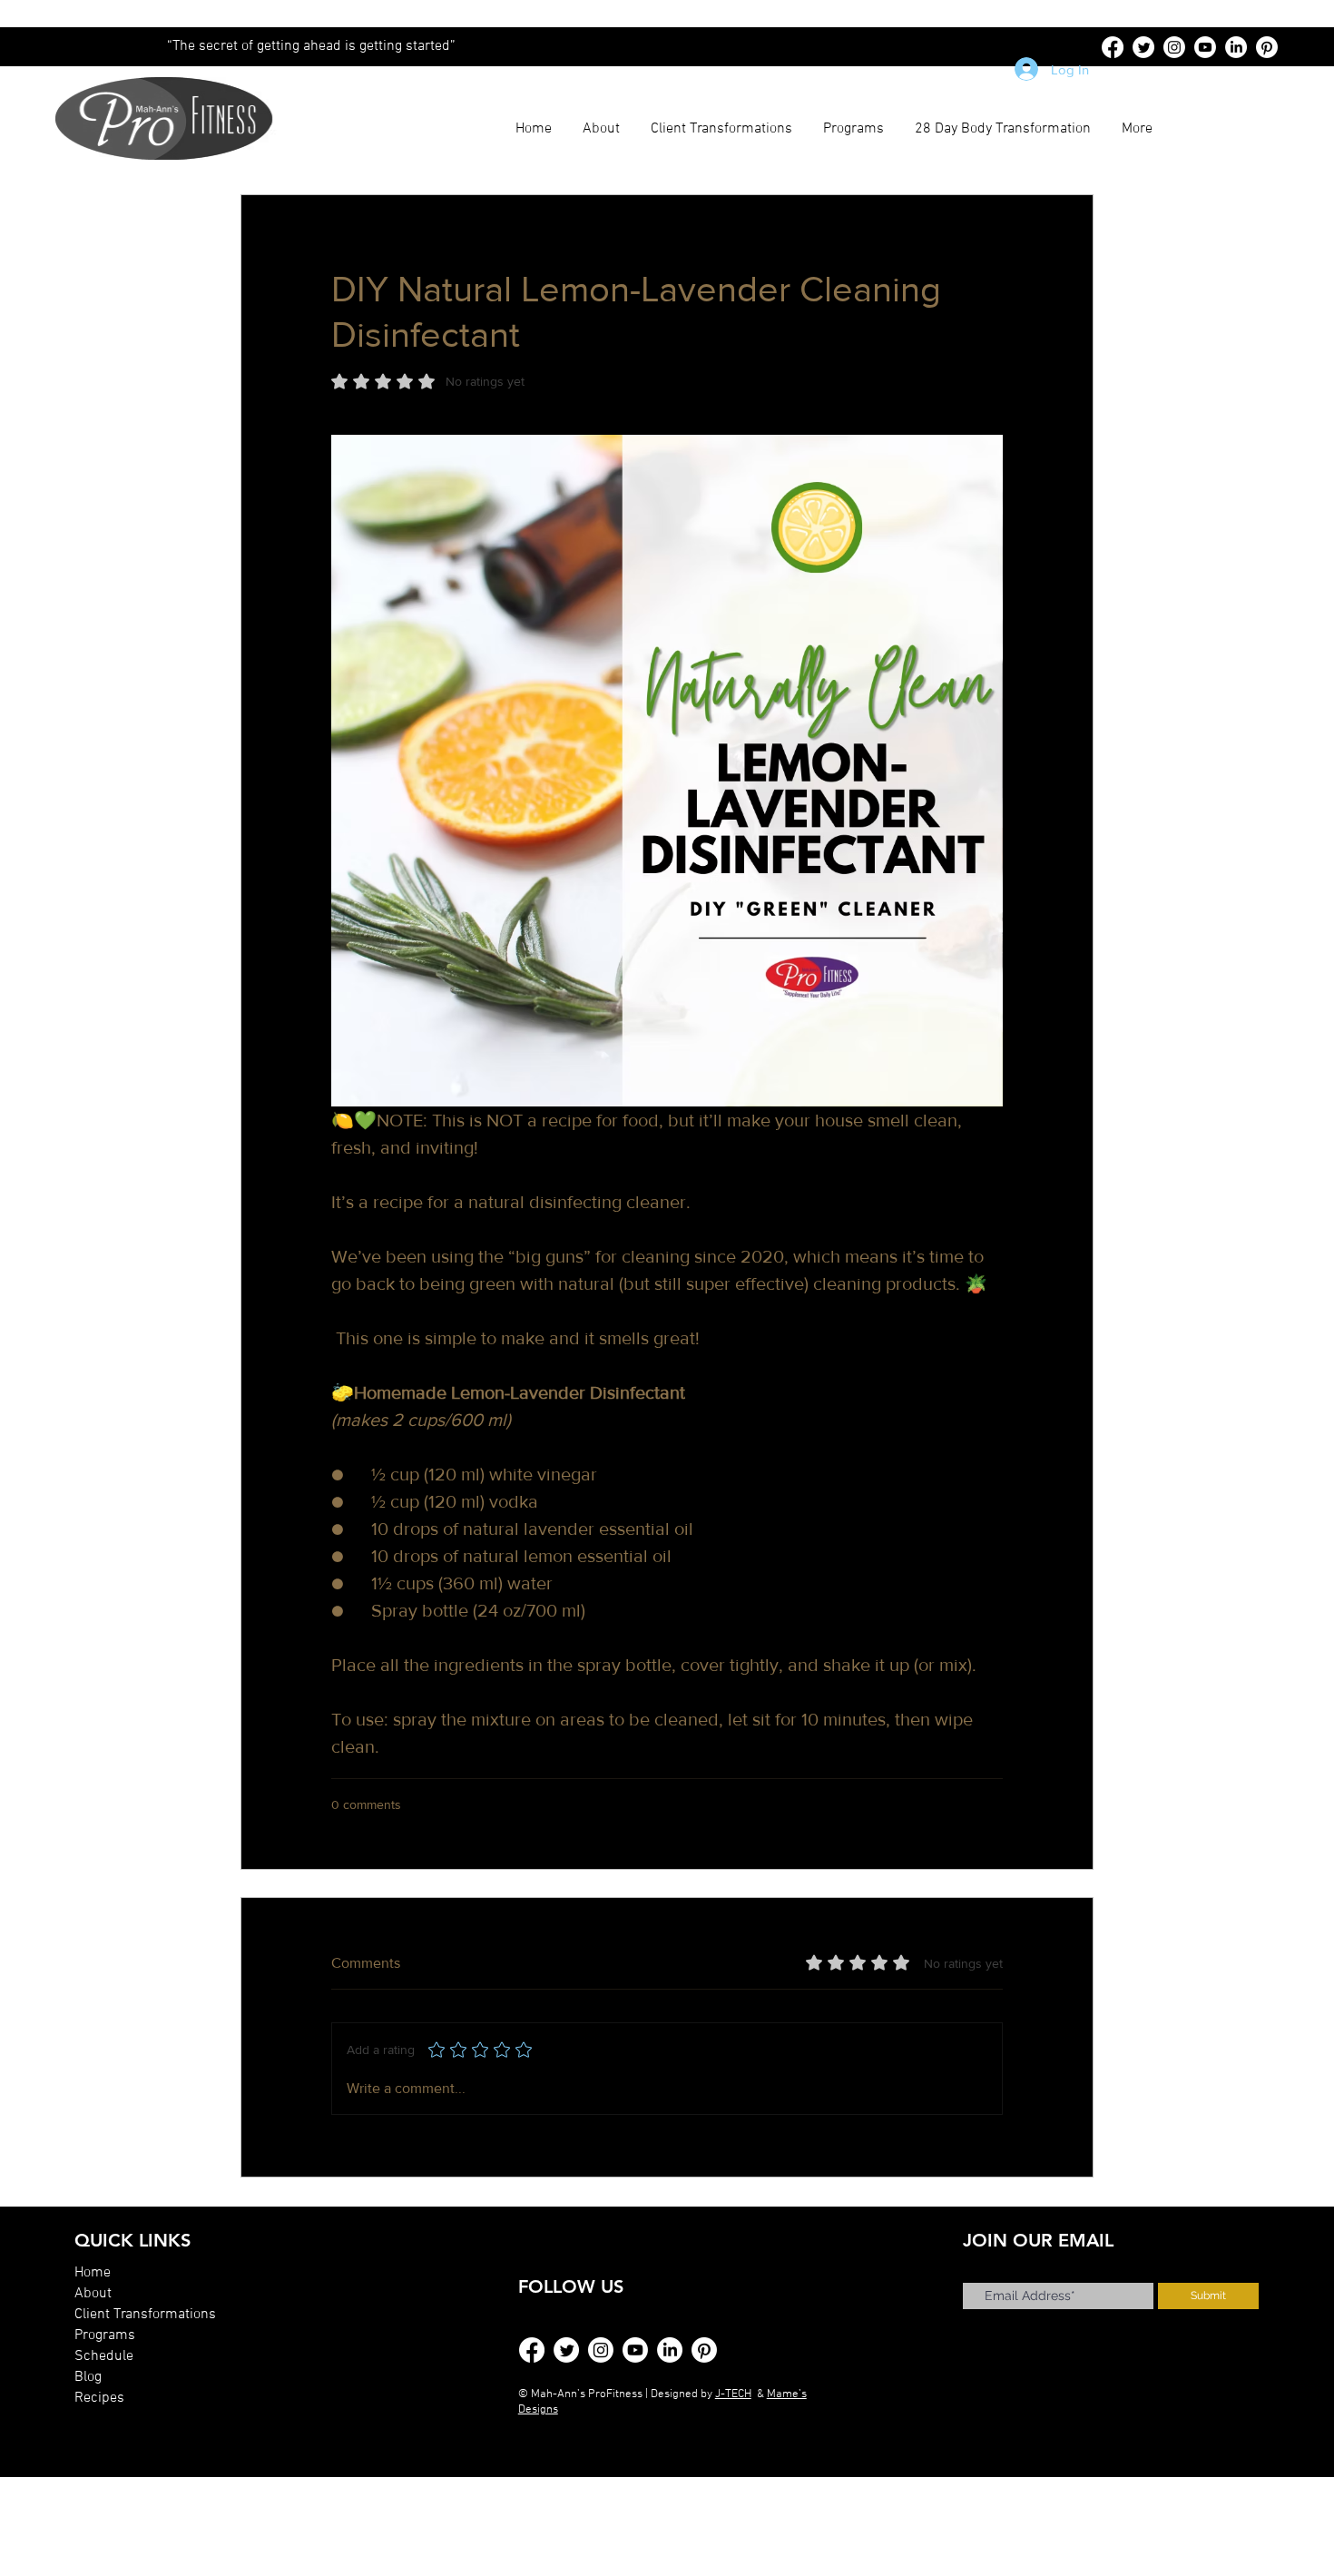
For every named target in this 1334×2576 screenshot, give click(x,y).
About (93, 2294)
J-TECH (733, 2394)
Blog (88, 2377)
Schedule (104, 2356)
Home (93, 2273)
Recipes (99, 2398)
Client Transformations (145, 2315)
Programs (105, 2335)
